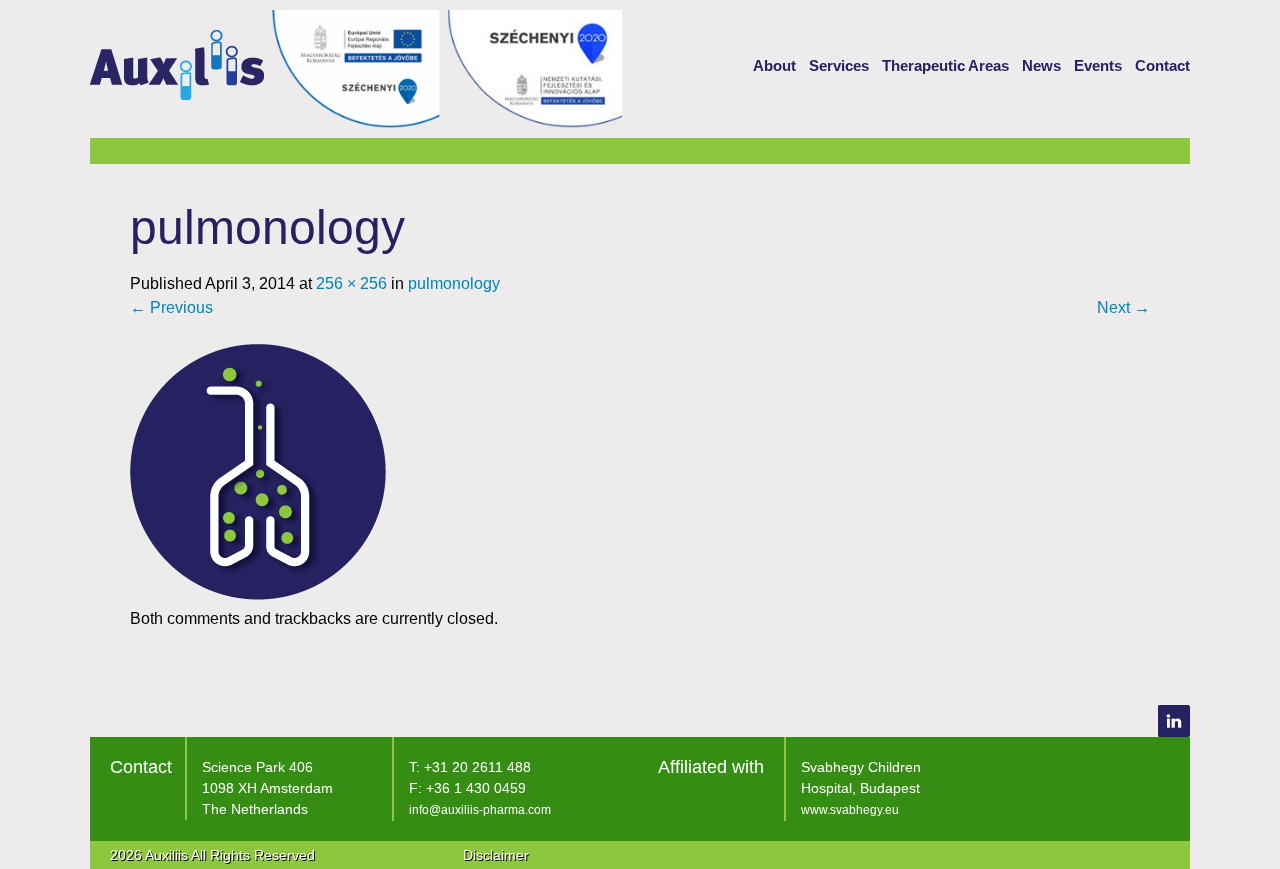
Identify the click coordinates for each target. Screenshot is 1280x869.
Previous (171, 307)
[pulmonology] (258, 594)
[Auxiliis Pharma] (177, 83)
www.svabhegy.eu (850, 810)
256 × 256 (351, 283)
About (774, 65)
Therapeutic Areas (945, 65)
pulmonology (454, 283)
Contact (1162, 65)
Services (839, 65)
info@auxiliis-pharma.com (480, 810)
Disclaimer (496, 855)
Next (1123, 307)
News (1041, 65)
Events (1098, 65)
